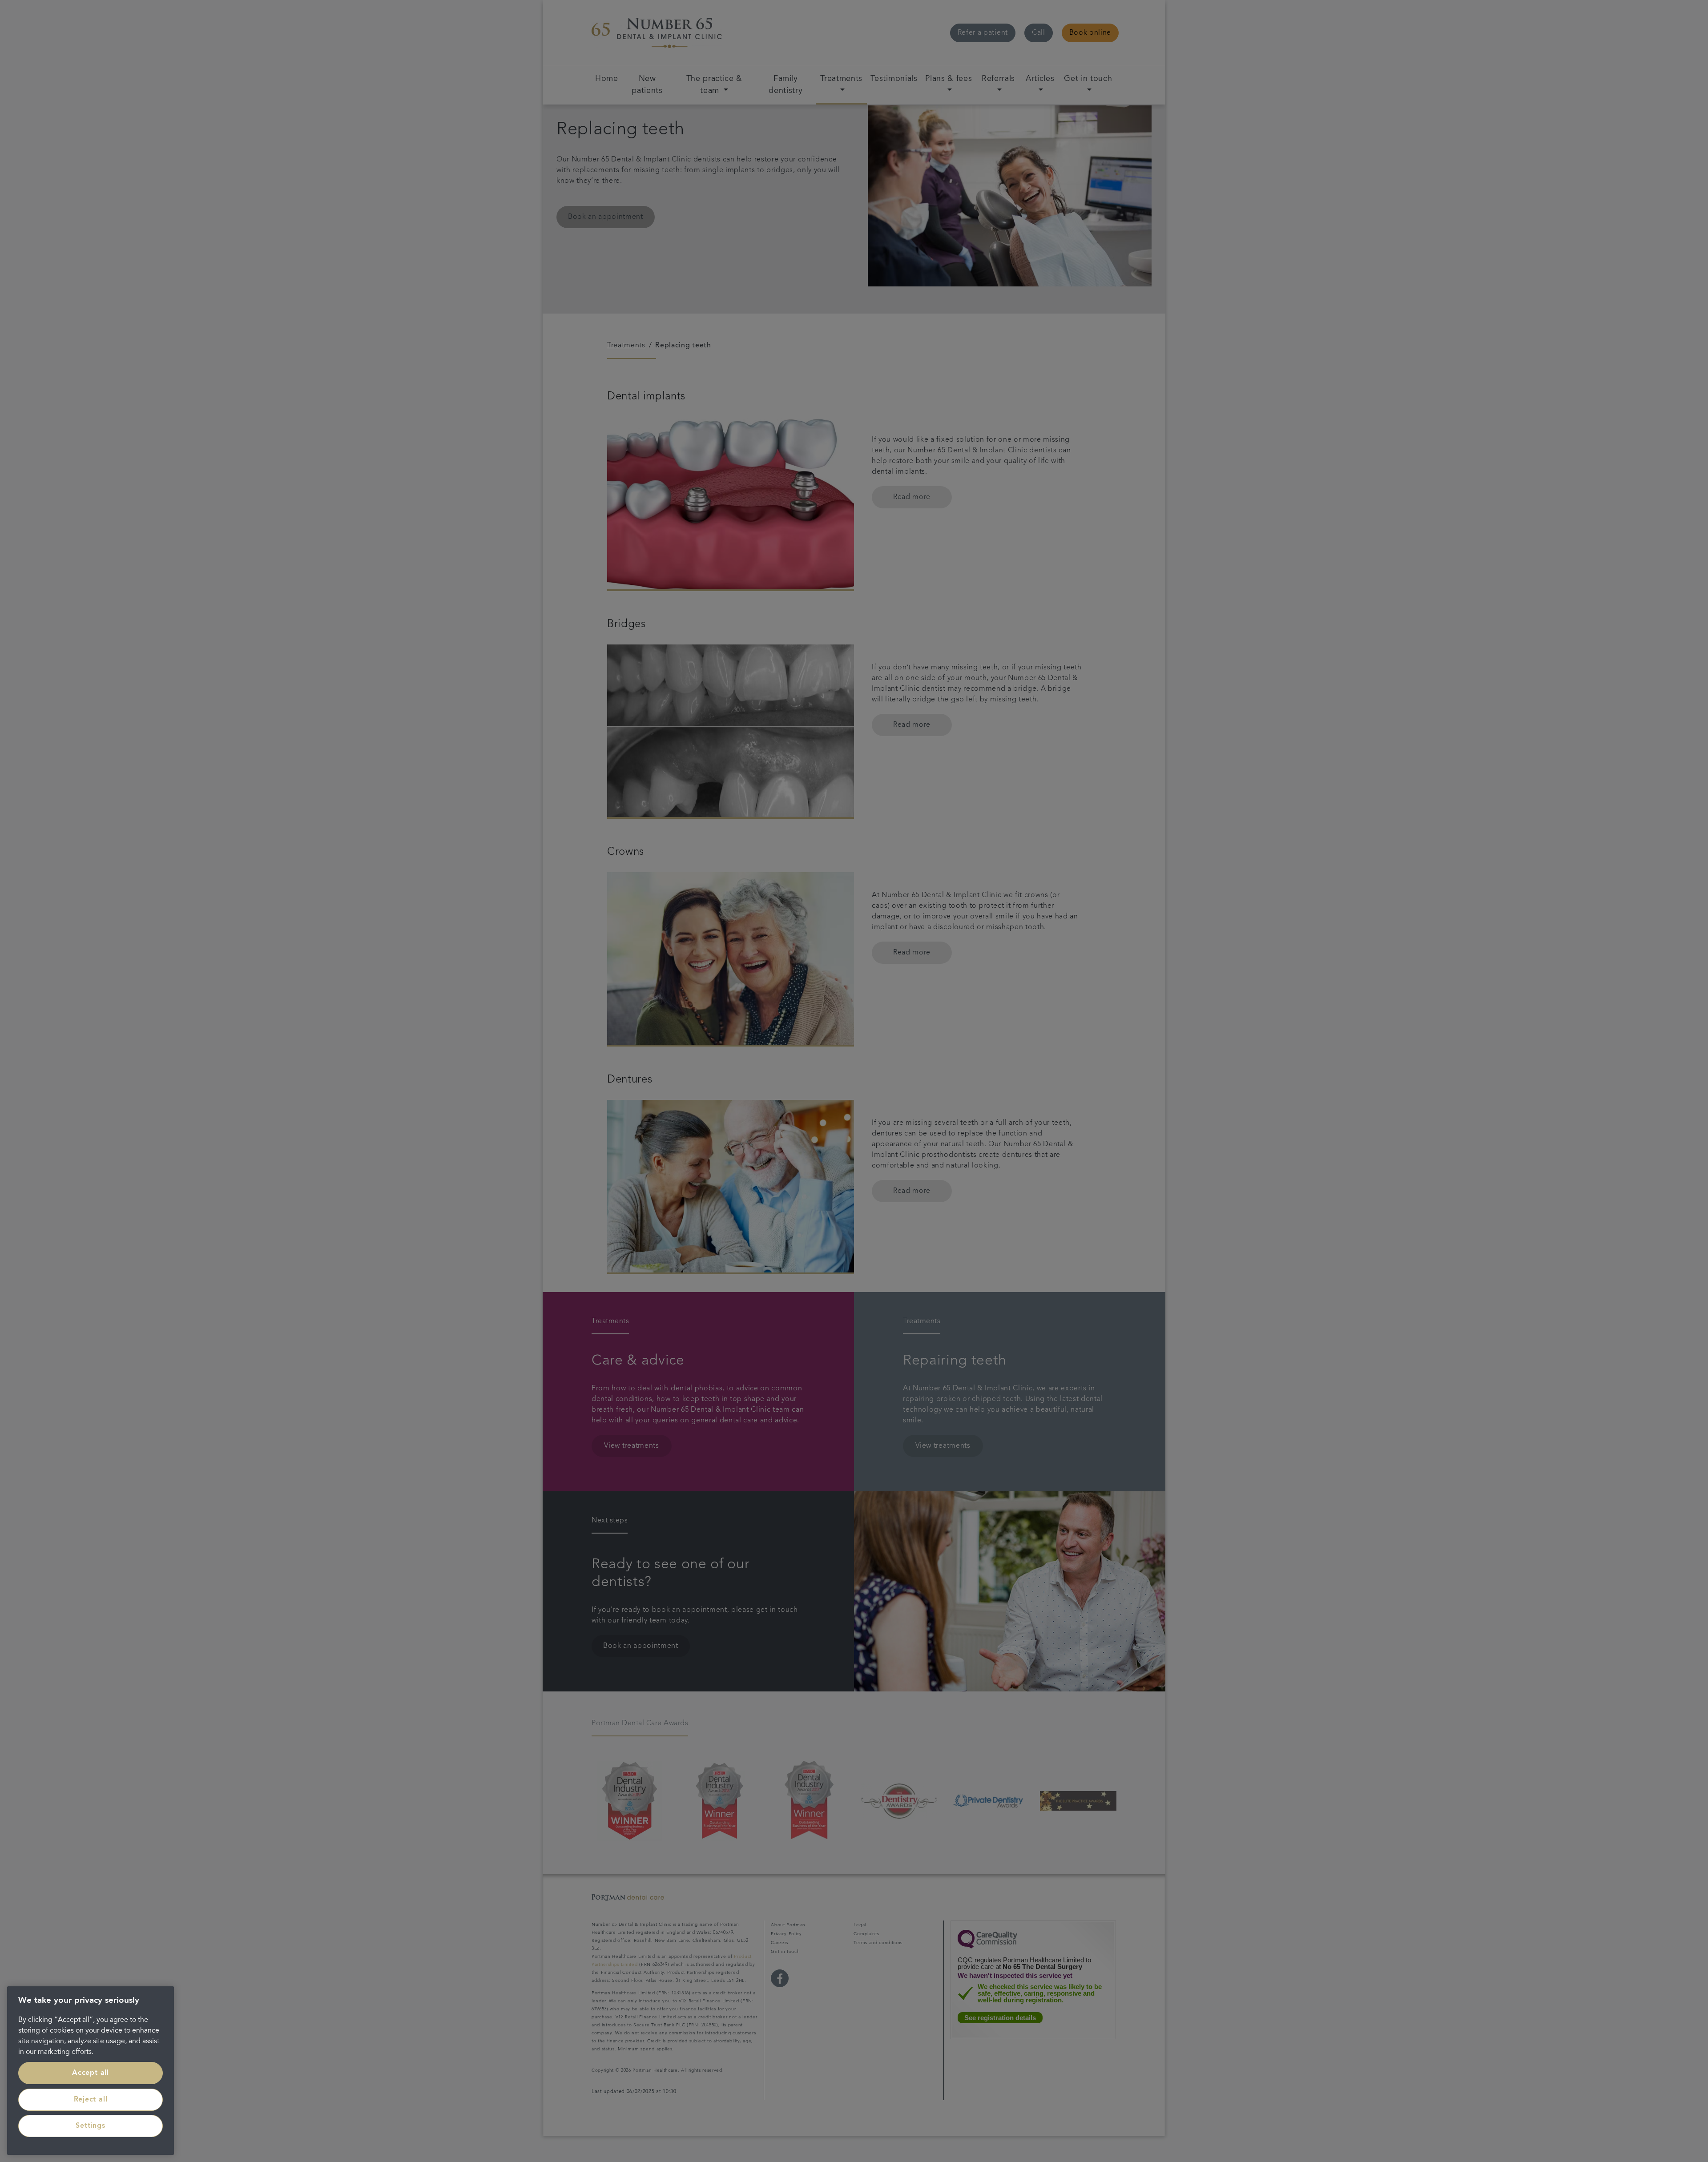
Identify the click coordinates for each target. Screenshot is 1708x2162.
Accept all (91, 2073)
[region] (91, 2071)
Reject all (91, 2100)
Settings (90, 2126)
